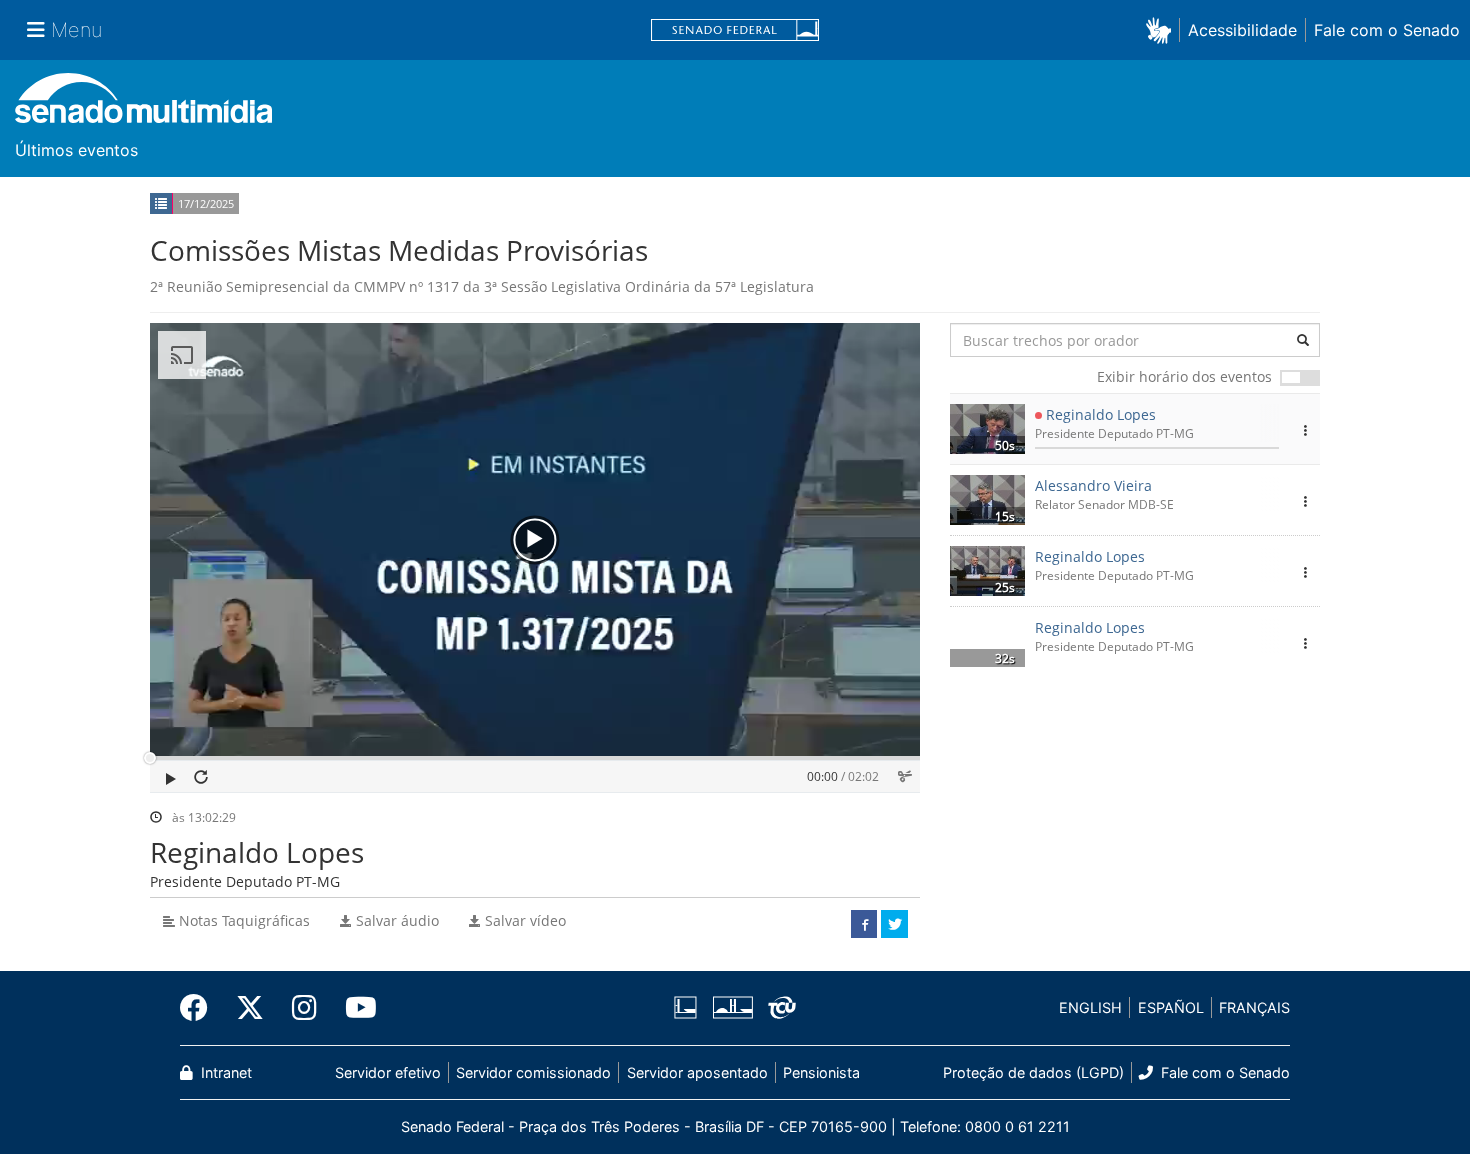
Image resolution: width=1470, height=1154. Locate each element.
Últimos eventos (76, 150)
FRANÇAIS (1254, 1007)
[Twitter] (250, 1008)
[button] (1162, 29)
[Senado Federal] (735, 30)
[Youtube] (354, 1008)
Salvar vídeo (523, 920)
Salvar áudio (395, 920)
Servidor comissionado (533, 1072)
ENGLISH (1090, 1007)
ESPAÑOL (1171, 1007)
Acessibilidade (1242, 30)
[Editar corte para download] (904, 776)
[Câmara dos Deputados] (689, 1008)
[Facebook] (201, 1008)
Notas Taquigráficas (242, 920)
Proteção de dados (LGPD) (1033, 1072)
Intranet (224, 1072)
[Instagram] (304, 1008)
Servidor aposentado (697, 1072)
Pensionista (821, 1072)
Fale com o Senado (1387, 30)
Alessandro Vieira (1093, 485)
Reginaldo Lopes (1101, 414)
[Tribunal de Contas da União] (778, 1008)
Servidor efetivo (388, 1072)
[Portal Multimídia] (143, 105)
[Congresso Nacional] (732, 1008)
